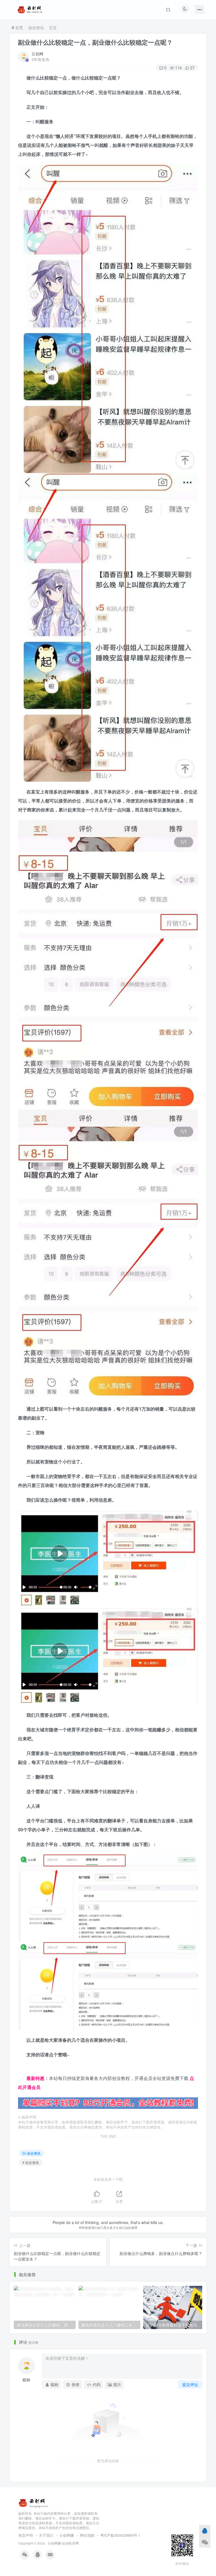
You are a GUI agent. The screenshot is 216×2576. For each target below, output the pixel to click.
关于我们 (46, 2535)
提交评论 (190, 2384)
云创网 (37, 54)
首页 (19, 28)
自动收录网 (70, 2543)
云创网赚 (67, 2535)
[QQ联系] (205, 2530)
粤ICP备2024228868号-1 (120, 2535)
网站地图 (87, 2535)
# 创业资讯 (31, 2162)
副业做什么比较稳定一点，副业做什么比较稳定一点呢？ (95, 42)
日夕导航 (27, 2069)
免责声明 (26, 2535)
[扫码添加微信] (205, 2542)
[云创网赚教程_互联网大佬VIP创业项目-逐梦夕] (33, 2502)
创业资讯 (36, 28)
